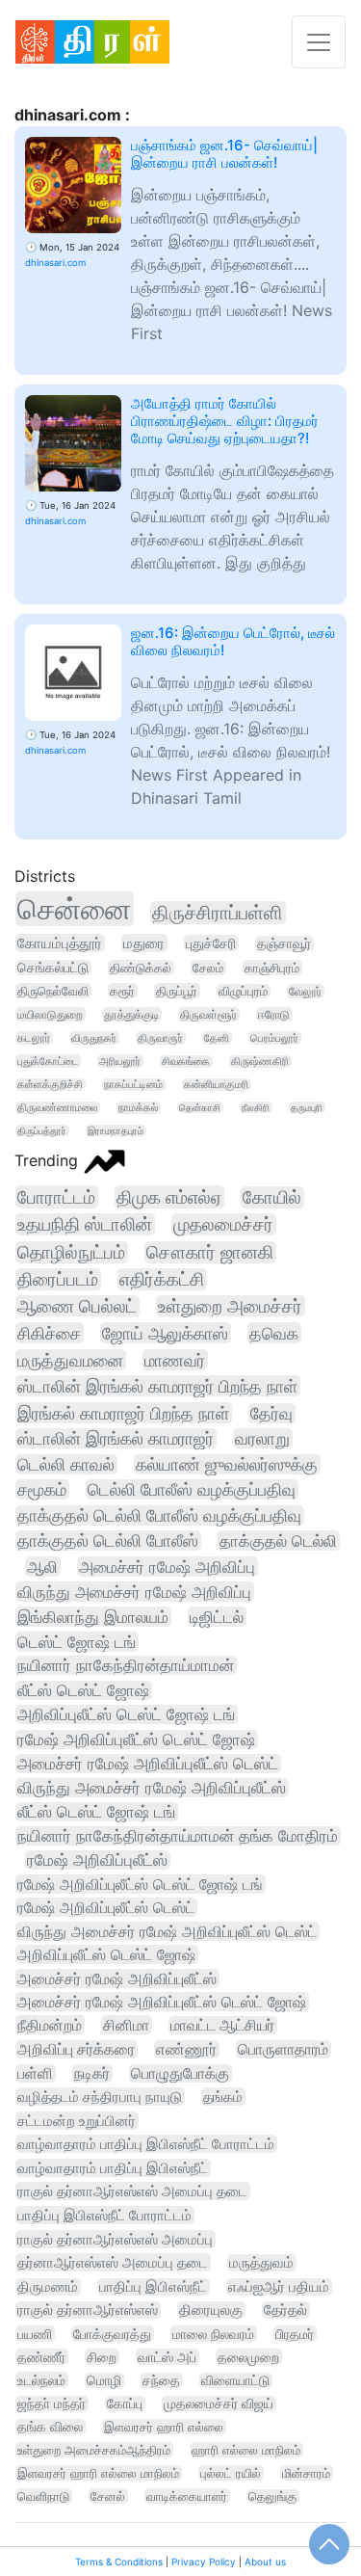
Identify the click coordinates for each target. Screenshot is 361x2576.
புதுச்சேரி (211, 943)
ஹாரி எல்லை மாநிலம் (246, 2450)
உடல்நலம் (41, 2380)
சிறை (102, 2357)
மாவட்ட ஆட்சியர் (222, 2025)
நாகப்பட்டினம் (133, 1085)
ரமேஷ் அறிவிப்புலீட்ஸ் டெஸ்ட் (106, 1907)
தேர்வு (271, 1413)
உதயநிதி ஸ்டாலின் (85, 1224)
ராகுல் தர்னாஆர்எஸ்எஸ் (88, 2310)
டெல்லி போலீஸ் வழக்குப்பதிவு (192, 1489)
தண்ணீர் (41, 2357)
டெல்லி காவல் (66, 1464)
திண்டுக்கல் (141, 968)
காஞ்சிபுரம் (272, 968)
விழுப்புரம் (243, 991)
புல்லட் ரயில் (231, 2473)
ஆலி (42, 1567)
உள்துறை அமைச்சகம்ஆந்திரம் (94, 2450)
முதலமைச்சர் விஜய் (219, 2403)
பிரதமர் (295, 2334)
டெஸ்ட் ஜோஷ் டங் (77, 1642)
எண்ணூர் (186, 2049)
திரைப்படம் (58, 1279)
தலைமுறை (248, 2357)
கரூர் (122, 991)
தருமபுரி (307, 1107)
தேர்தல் (285, 2310)
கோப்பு (125, 2403)
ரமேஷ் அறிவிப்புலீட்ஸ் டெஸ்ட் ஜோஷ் (136, 1739)
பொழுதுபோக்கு (180, 2073)
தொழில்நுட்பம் (71, 1252)
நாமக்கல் (138, 1108)
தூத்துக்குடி (131, 1014)
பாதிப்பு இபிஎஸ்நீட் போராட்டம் (104, 2215)
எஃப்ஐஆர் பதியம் (279, 2287)
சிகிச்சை (49, 1333)
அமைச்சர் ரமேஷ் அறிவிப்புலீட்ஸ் (117, 1978)
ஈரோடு (274, 1014)
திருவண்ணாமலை (57, 1108)
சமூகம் (42, 1489)
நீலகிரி (256, 1107)
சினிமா (126, 2025)
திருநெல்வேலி (53, 991)
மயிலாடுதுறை (50, 1014)
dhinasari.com (55, 263)
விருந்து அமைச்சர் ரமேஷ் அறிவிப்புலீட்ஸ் (152, 1788)
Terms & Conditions (119, 2562)
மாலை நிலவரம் (213, 2334)
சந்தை (161, 2380)
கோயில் (272, 1197)
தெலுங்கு (272, 2496)
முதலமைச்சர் (223, 1224)
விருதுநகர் (94, 1038)
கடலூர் (34, 1038)
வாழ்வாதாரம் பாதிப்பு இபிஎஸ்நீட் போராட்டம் (146, 2144)
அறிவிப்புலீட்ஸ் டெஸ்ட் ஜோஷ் (106, 1954)
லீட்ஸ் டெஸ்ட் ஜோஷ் (83, 1690)
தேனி (217, 1038)
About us (265, 2562)
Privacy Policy (204, 2562)
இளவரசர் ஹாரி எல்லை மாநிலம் (98, 2473)
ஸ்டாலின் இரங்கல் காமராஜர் (116, 1438)
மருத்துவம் (261, 2263)
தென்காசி (200, 1107)
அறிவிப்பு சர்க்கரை (76, 2049)
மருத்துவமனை (70, 1360)
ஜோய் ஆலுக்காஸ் (165, 1333)
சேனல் (108, 2496)
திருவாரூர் (160, 1038)
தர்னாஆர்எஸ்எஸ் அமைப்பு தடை (113, 2262)
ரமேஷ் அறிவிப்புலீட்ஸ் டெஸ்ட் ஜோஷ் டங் (140, 1884)
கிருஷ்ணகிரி (260, 1062)
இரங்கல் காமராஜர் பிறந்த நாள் (123, 1413)
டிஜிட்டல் (217, 1617)
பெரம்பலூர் (274, 1038)
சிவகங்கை (186, 1062)
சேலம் (208, 968)
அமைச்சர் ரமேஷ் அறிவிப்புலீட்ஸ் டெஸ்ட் (148, 1764)
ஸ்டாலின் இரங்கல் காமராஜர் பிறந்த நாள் (157, 1386)
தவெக (274, 1333)
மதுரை (144, 943)
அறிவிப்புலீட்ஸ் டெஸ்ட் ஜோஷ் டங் (126, 1714)
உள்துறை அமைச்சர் (230, 1306)
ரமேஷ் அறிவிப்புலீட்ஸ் (97, 1860)
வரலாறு (262, 1438)
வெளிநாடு (43, 2496)
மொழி (104, 2380)
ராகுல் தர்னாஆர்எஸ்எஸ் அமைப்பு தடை (132, 2191)
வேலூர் (305, 991)
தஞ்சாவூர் (284, 943)
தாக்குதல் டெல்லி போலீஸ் (108, 1540)
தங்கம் (223, 2097)
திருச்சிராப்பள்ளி (218, 913)
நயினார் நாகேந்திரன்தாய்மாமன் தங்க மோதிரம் (178, 1836)
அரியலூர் (120, 1061)
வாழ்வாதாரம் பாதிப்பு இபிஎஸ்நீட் (113, 2168)
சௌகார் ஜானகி (210, 1252)
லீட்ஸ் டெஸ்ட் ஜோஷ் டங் (96, 1812)
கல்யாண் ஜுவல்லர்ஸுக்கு (227, 1464)
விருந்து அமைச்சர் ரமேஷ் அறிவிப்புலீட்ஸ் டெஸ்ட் (167, 1931)
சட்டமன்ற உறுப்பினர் (77, 2121)
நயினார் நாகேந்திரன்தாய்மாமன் (126, 1665)
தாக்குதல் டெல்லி (278, 1540)
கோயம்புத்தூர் (60, 943)
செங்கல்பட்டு (53, 968)
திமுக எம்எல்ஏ (169, 1197)
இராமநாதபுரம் (116, 1130)
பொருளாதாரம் (283, 2049)
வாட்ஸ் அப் (167, 2357)
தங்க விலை (50, 2427)
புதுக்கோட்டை (48, 1061)
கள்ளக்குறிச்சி (50, 1085)
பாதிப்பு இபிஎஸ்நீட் (153, 2287)
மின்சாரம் (306, 2473)
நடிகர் (92, 2073)
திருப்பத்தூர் (42, 1130)
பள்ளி (35, 2073)
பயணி (35, 2334)
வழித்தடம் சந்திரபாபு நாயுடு (100, 2097)
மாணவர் (175, 1360)
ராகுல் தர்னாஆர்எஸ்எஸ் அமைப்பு (115, 2239)
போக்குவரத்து (112, 2334)
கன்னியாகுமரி (216, 1085)
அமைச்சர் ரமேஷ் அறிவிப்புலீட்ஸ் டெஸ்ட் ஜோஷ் (162, 2002)
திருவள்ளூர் (208, 1014)
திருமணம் (48, 2287)
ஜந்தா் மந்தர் (52, 2403)
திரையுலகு (211, 2310)
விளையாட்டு (235, 2380)
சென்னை (74, 909)
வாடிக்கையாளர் (187, 2496)
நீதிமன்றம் (50, 2025)
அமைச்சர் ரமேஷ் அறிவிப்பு (167, 1567)
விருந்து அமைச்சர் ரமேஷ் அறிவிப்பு (134, 1592)
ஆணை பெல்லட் (77, 1306)
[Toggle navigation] (319, 42)
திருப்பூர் (177, 991)
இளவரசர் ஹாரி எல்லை (164, 2427)
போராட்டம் (56, 1197)
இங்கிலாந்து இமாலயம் (93, 1617)
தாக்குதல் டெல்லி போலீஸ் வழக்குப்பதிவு (159, 1515)
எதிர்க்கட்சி (162, 1279)
